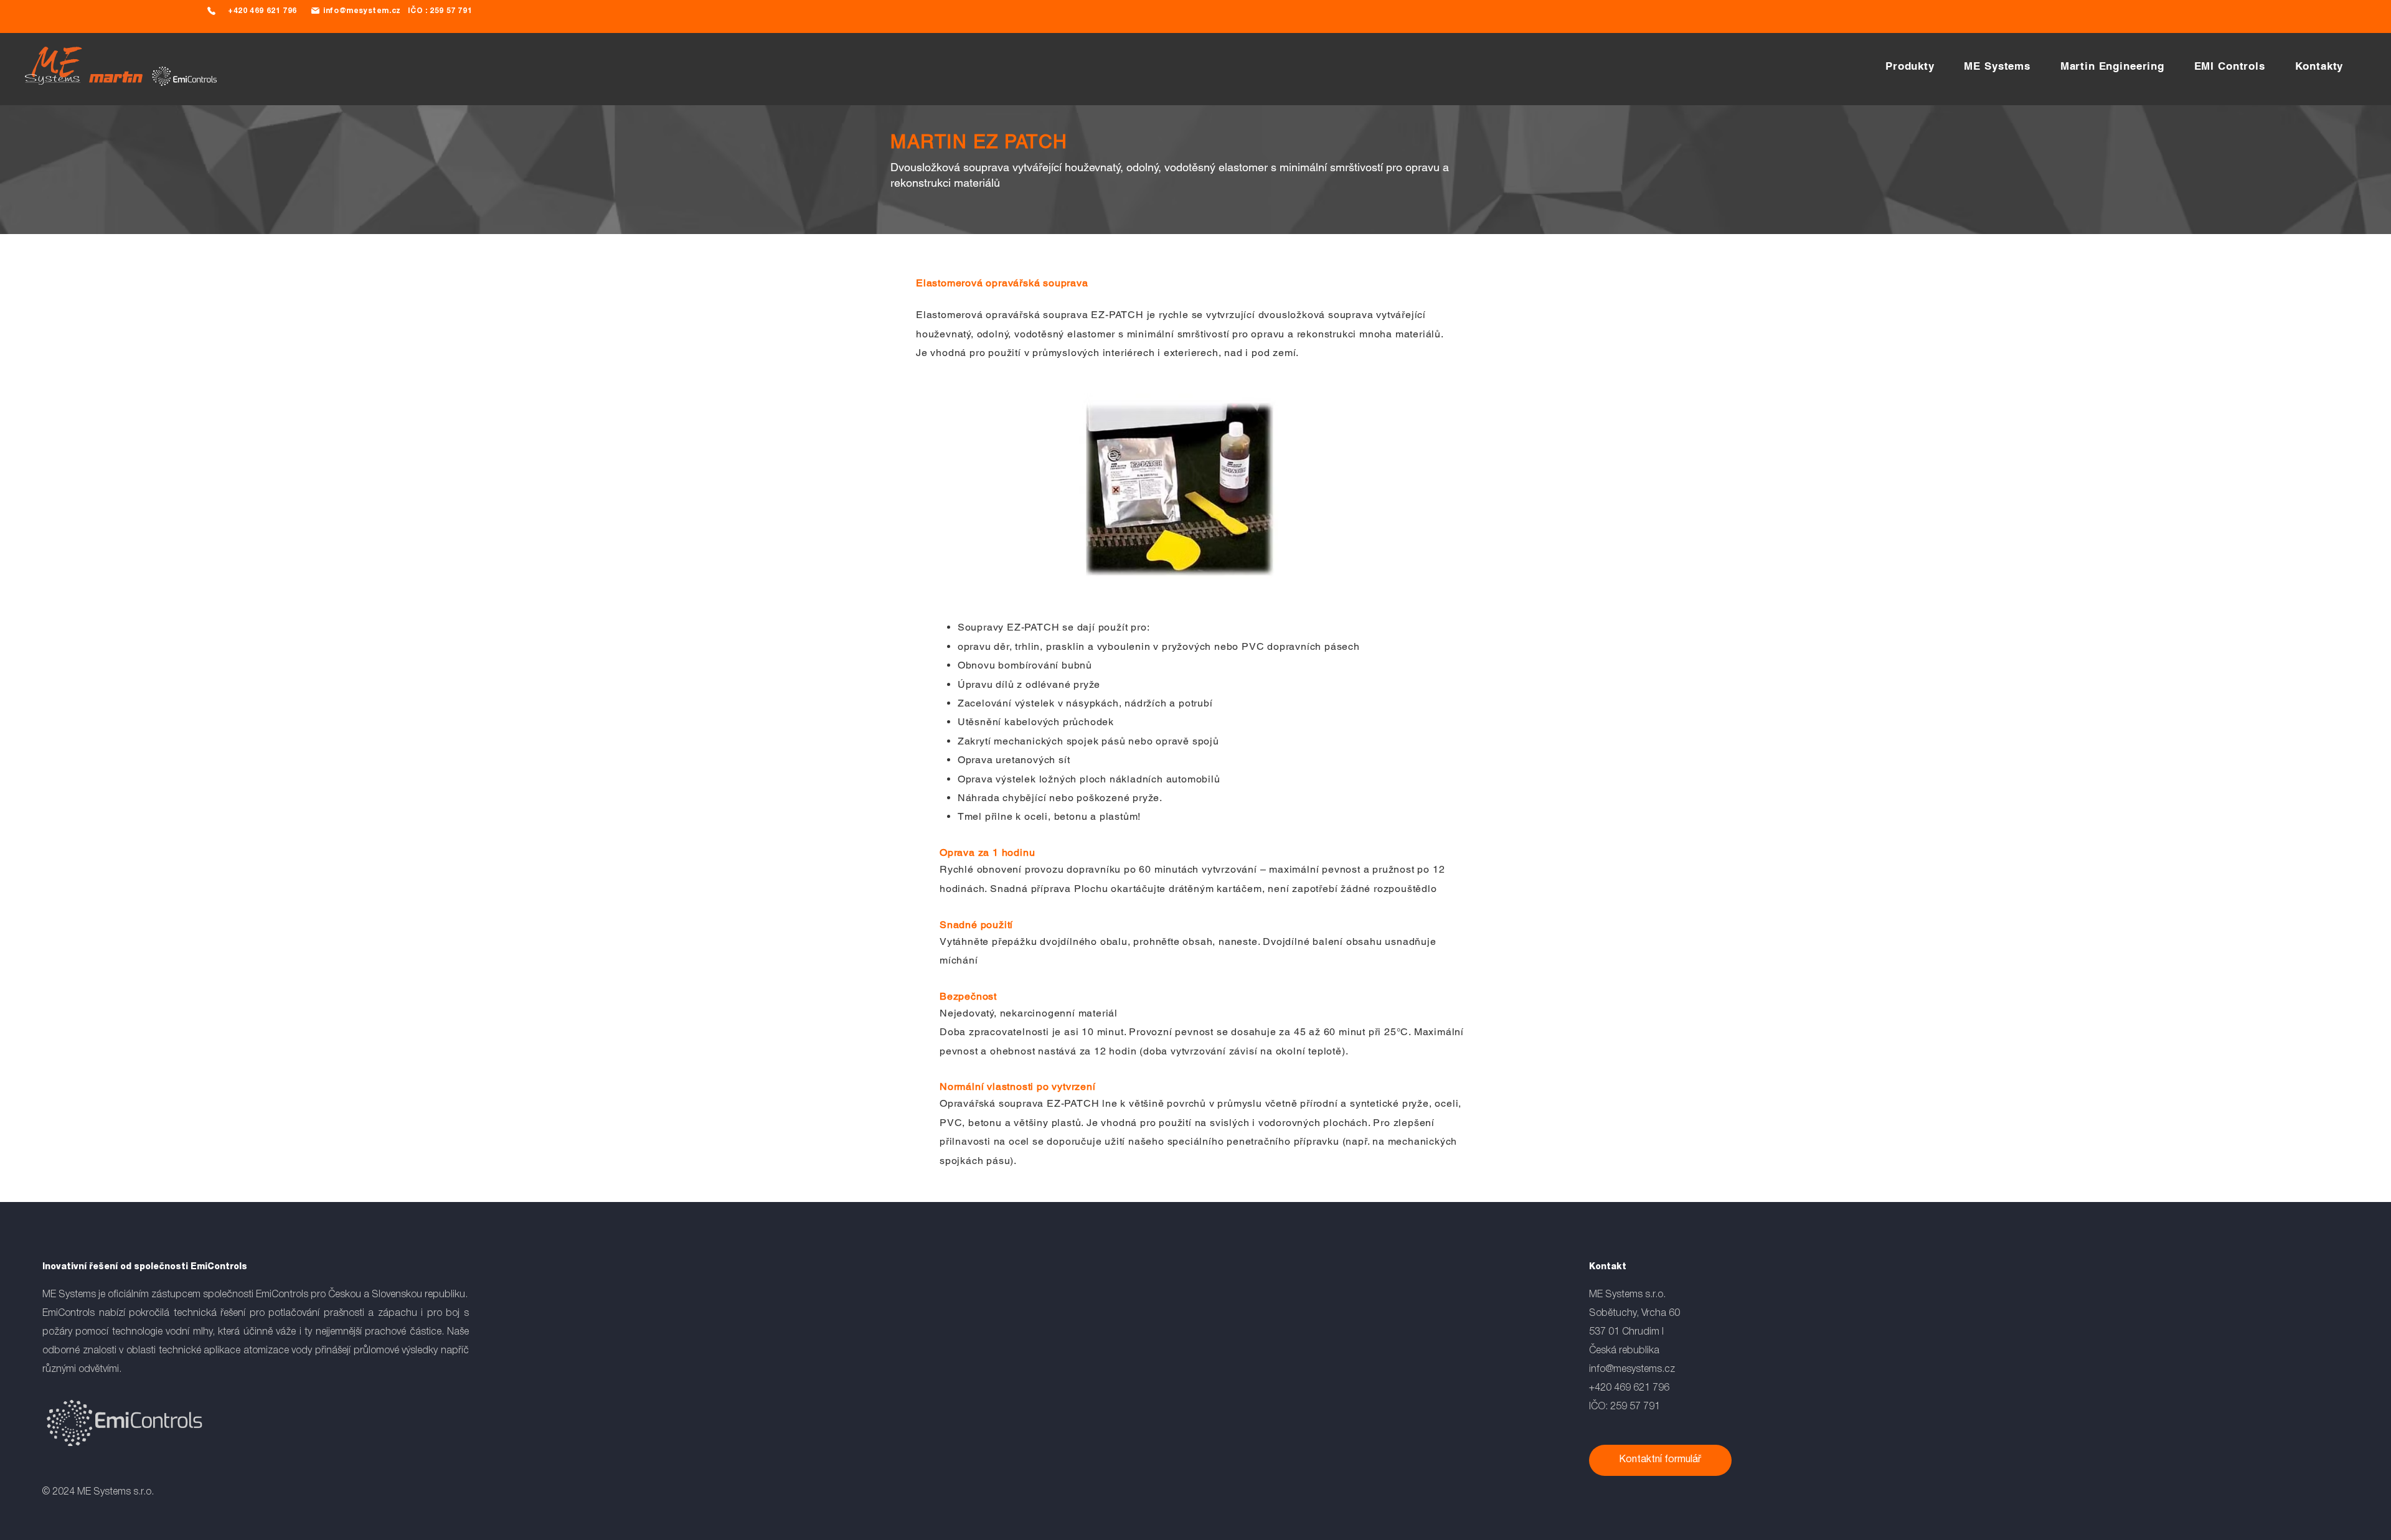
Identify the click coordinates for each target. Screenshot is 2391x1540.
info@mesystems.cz (1632, 1369)
